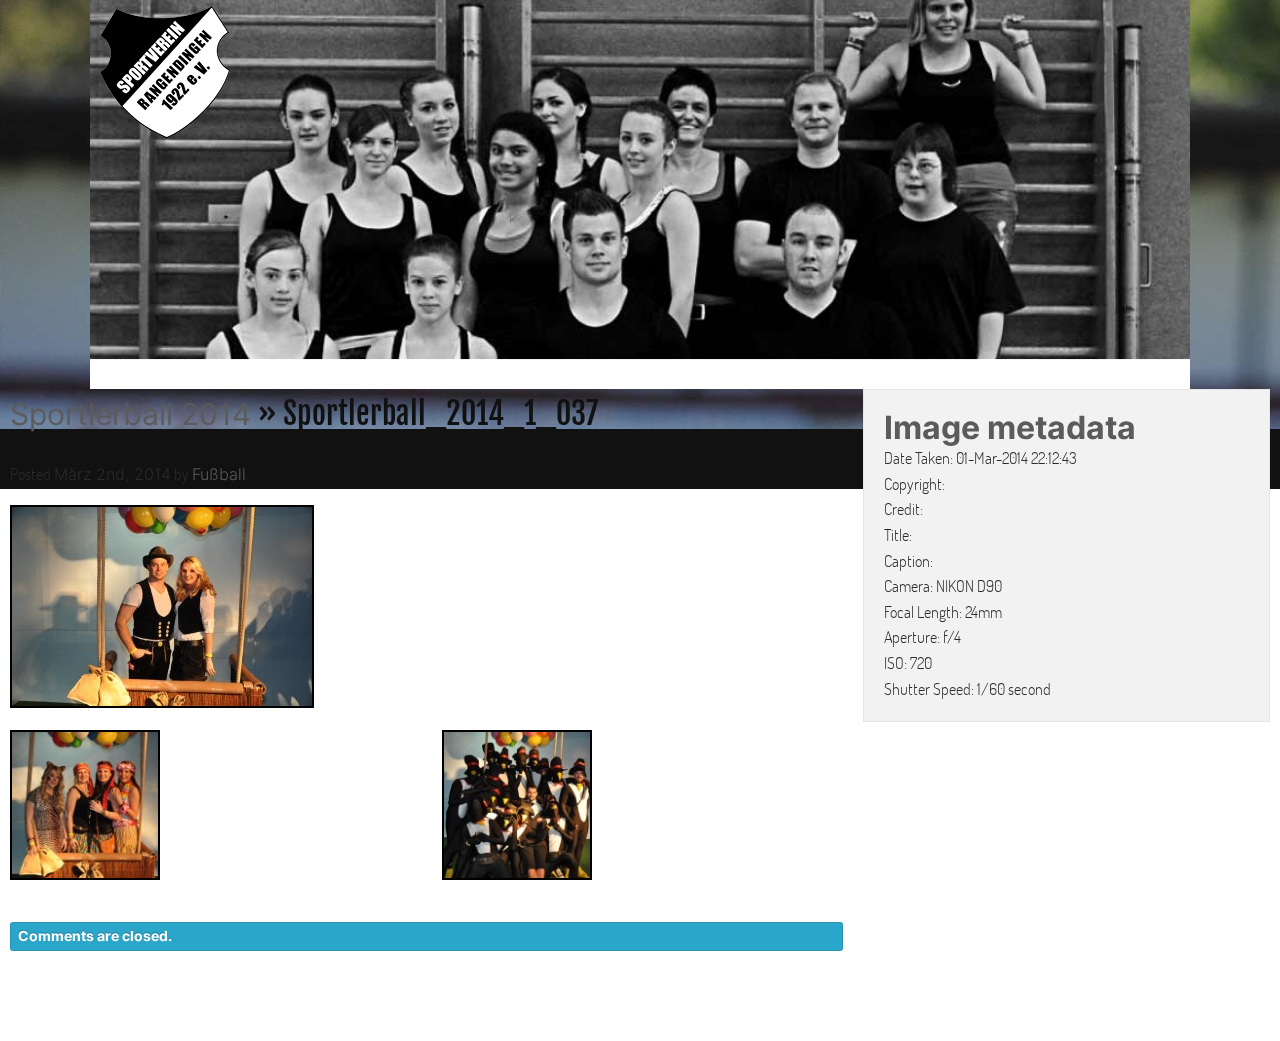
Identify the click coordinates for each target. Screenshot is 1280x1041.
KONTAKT (815, 1021)
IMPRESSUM (1065, 1021)
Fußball (219, 474)
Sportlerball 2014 (130, 414)
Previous (69, 183)
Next (1211, 183)
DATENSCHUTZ (936, 1021)
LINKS (1157, 1021)
